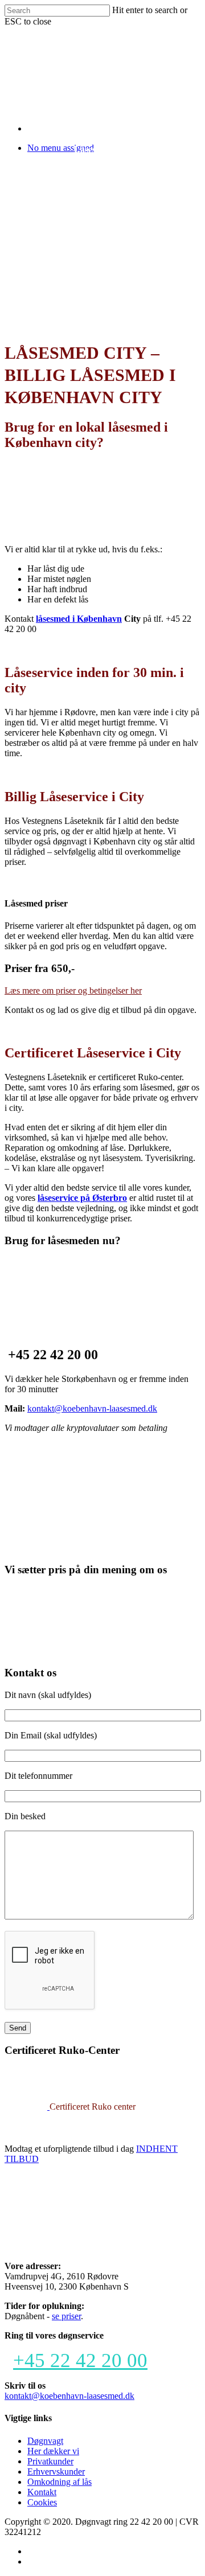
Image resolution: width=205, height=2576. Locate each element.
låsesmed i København (79, 619)
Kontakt (42, 2492)
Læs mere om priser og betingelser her (73, 990)
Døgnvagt (45, 2441)
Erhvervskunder (56, 2472)
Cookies (42, 2502)
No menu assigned (61, 148)
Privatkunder (50, 2461)
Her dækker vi (53, 2451)
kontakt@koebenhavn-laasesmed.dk (92, 1408)
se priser (66, 2316)
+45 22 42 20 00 (80, 2360)
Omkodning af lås (60, 2482)
